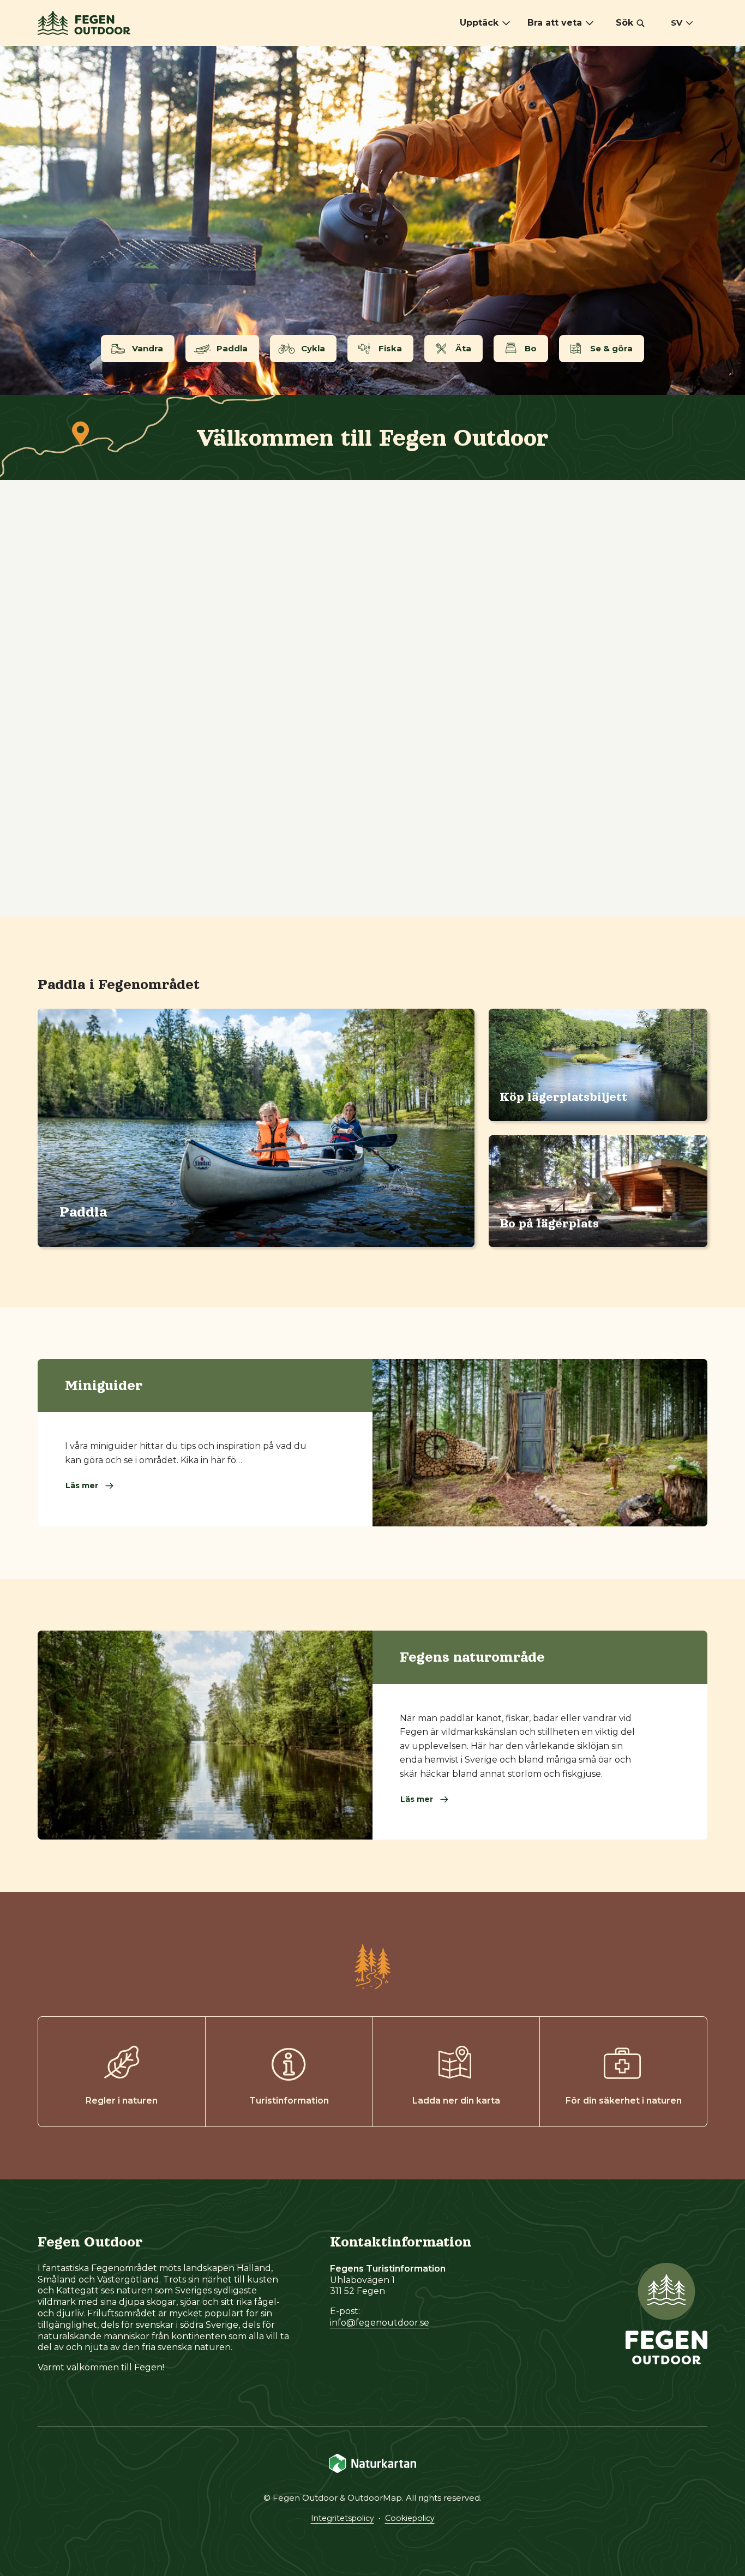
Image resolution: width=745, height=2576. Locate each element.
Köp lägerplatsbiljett (563, 1097)
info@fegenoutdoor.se (380, 2323)
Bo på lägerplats (549, 1224)
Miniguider (104, 1385)
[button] (630, 23)
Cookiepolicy (410, 2518)
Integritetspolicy (343, 2518)
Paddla (83, 1212)
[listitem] (372, 220)
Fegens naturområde (472, 1657)
